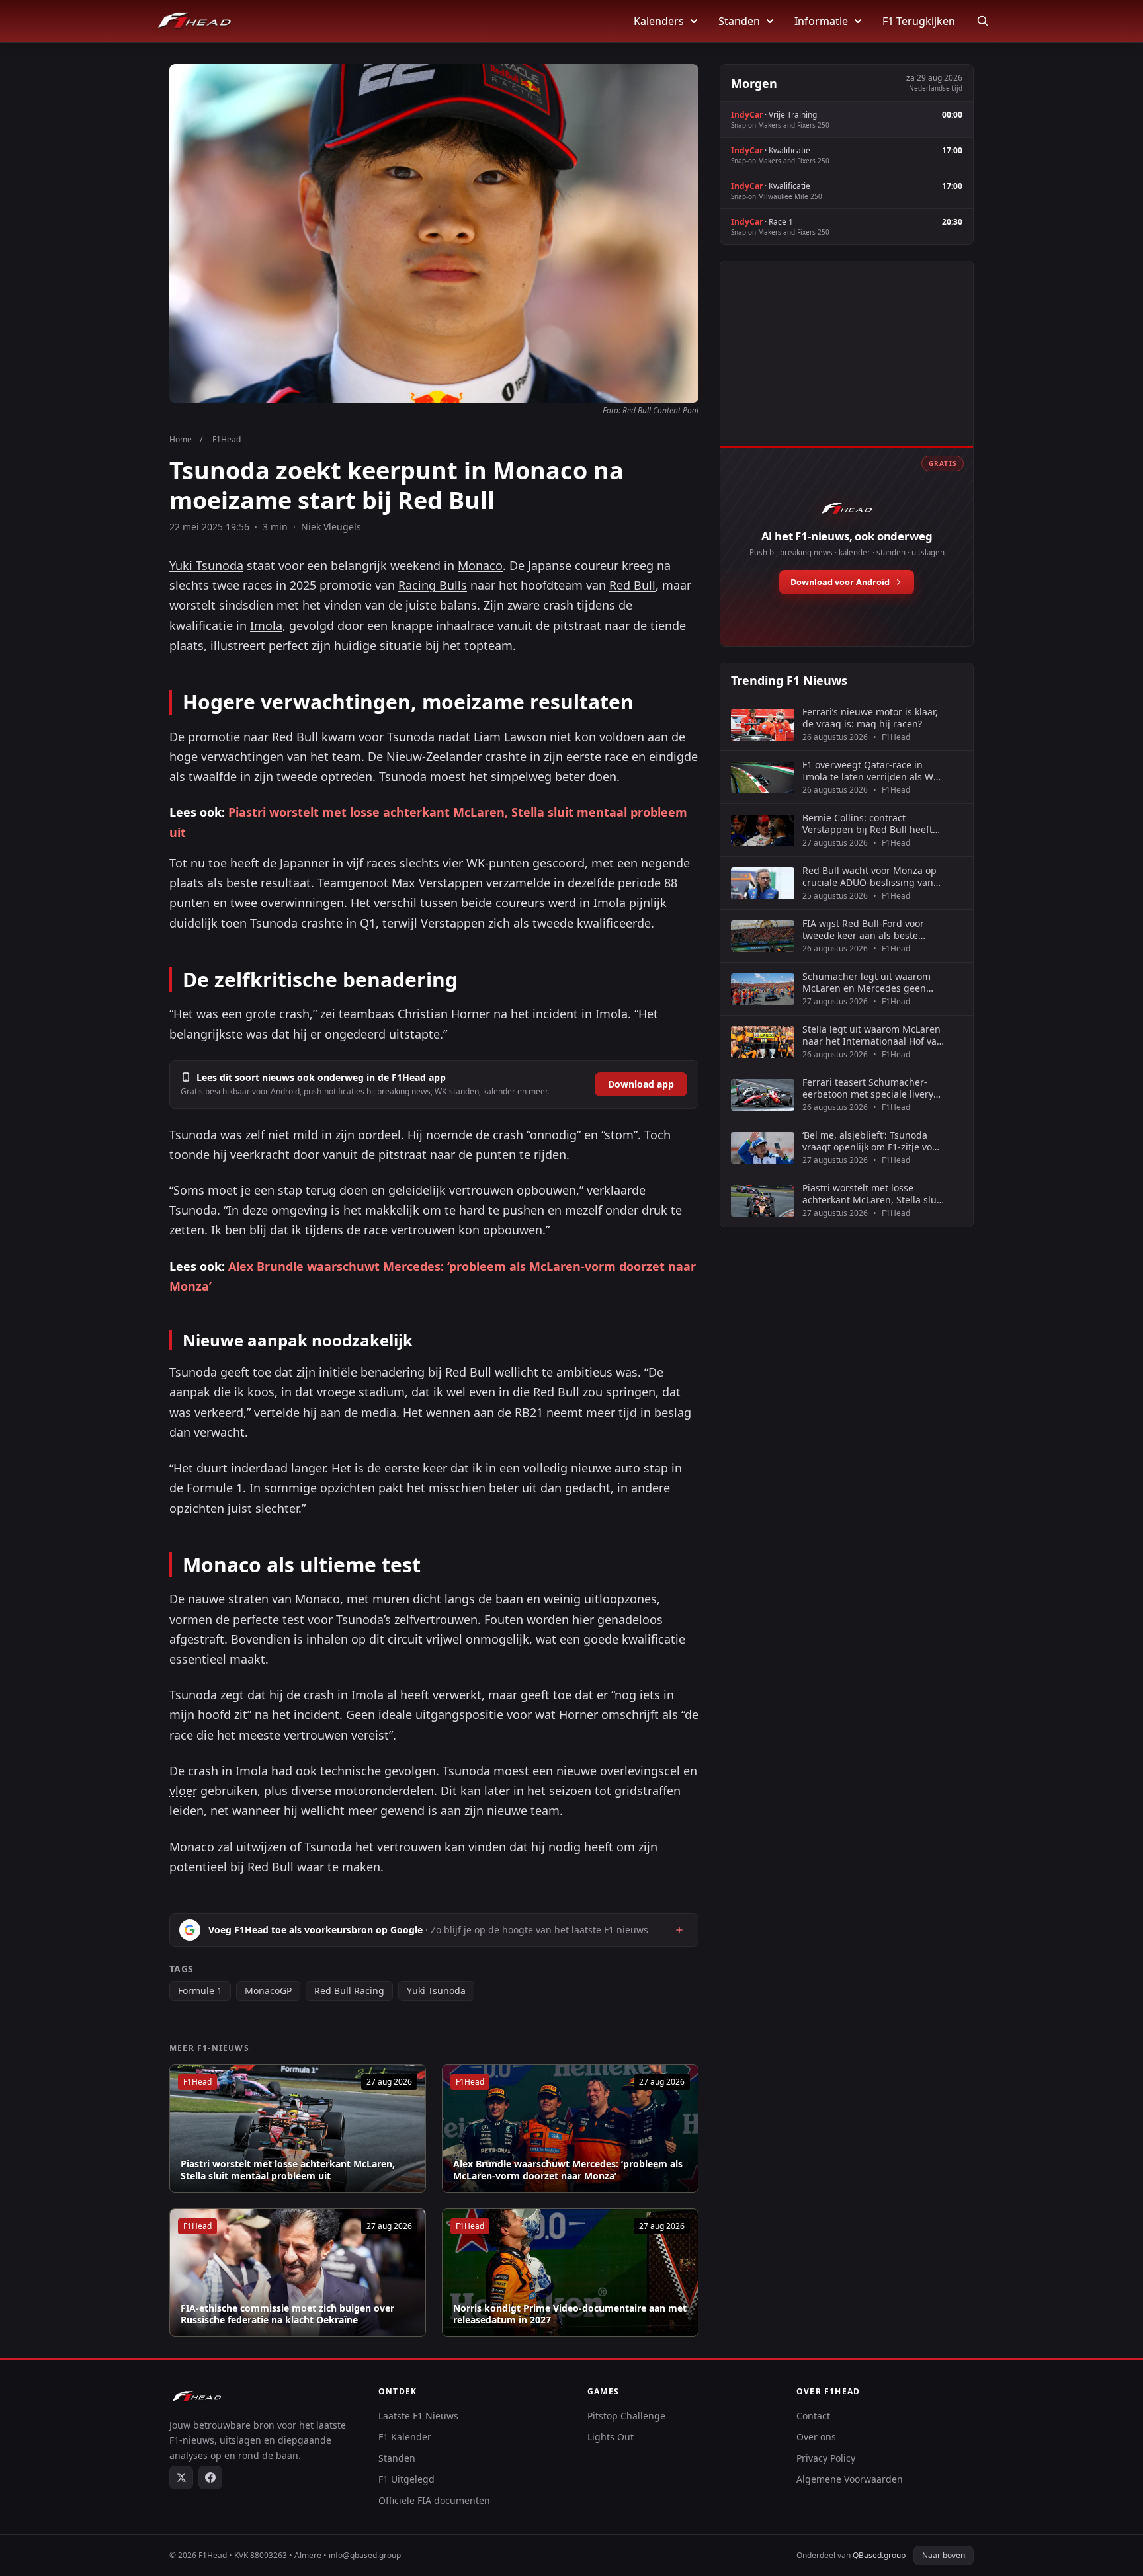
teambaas (366, 1014)
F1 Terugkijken (919, 21)
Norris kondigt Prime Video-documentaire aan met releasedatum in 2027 (570, 2314)
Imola (266, 625)
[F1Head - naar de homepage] (194, 21)
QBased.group (879, 2555)
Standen (739, 21)
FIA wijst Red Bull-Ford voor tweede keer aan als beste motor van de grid (863, 929)
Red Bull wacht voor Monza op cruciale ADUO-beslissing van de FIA (869, 876)
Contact (813, 2416)
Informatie (821, 21)
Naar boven (944, 2555)
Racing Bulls (433, 585)
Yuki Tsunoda (206, 565)
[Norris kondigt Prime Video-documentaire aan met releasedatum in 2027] (570, 2273)
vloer (183, 1791)
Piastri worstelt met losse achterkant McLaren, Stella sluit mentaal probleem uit (288, 2170)
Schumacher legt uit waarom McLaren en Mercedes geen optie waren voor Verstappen (867, 982)
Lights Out (611, 2437)
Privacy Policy (826, 2458)
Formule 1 (200, 1991)
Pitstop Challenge (626, 2416)
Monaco (480, 565)
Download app (641, 1084)
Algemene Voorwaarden (850, 2479)
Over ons (816, 2437)
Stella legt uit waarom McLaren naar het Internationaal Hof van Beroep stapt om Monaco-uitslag (872, 1035)
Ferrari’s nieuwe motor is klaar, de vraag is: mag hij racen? (870, 718)
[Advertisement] (847, 368)
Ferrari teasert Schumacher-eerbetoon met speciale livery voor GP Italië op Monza (868, 1088)
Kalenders (659, 21)
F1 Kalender (405, 2437)
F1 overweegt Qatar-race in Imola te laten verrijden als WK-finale (872, 771)
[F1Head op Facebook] (210, 2477)
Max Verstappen (437, 883)
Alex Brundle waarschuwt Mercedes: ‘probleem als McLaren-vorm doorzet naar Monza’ (568, 2170)
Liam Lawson (510, 737)
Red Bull (632, 585)
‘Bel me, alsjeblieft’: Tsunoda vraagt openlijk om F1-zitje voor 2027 (872, 1141)
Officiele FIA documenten (434, 2500)
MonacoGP (268, 1991)
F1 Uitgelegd (406, 2479)
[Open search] (983, 21)
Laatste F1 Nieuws (418, 2416)
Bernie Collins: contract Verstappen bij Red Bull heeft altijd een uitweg (868, 824)
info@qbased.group (365, 2555)
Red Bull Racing (349, 1991)
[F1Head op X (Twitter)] (181, 2477)
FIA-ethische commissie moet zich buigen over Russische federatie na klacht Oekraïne (287, 2314)
